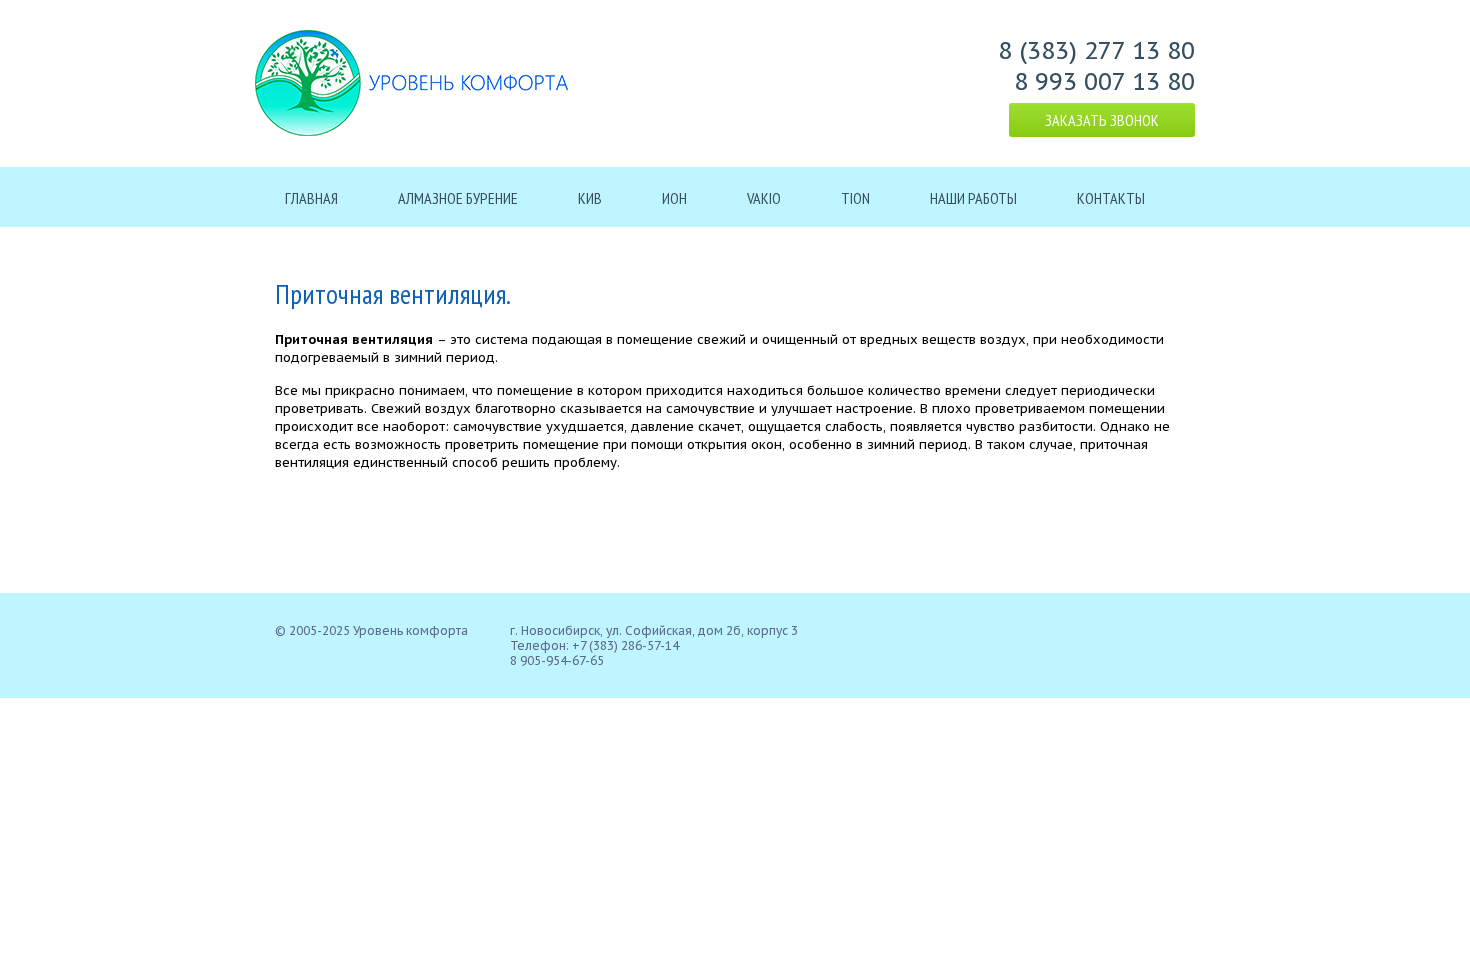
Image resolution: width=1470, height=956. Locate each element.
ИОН (674, 198)
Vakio (764, 198)
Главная (311, 198)
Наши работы (973, 198)
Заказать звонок (1102, 120)
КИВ (590, 198)
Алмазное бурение (458, 198)
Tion (855, 198)
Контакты (1111, 198)
